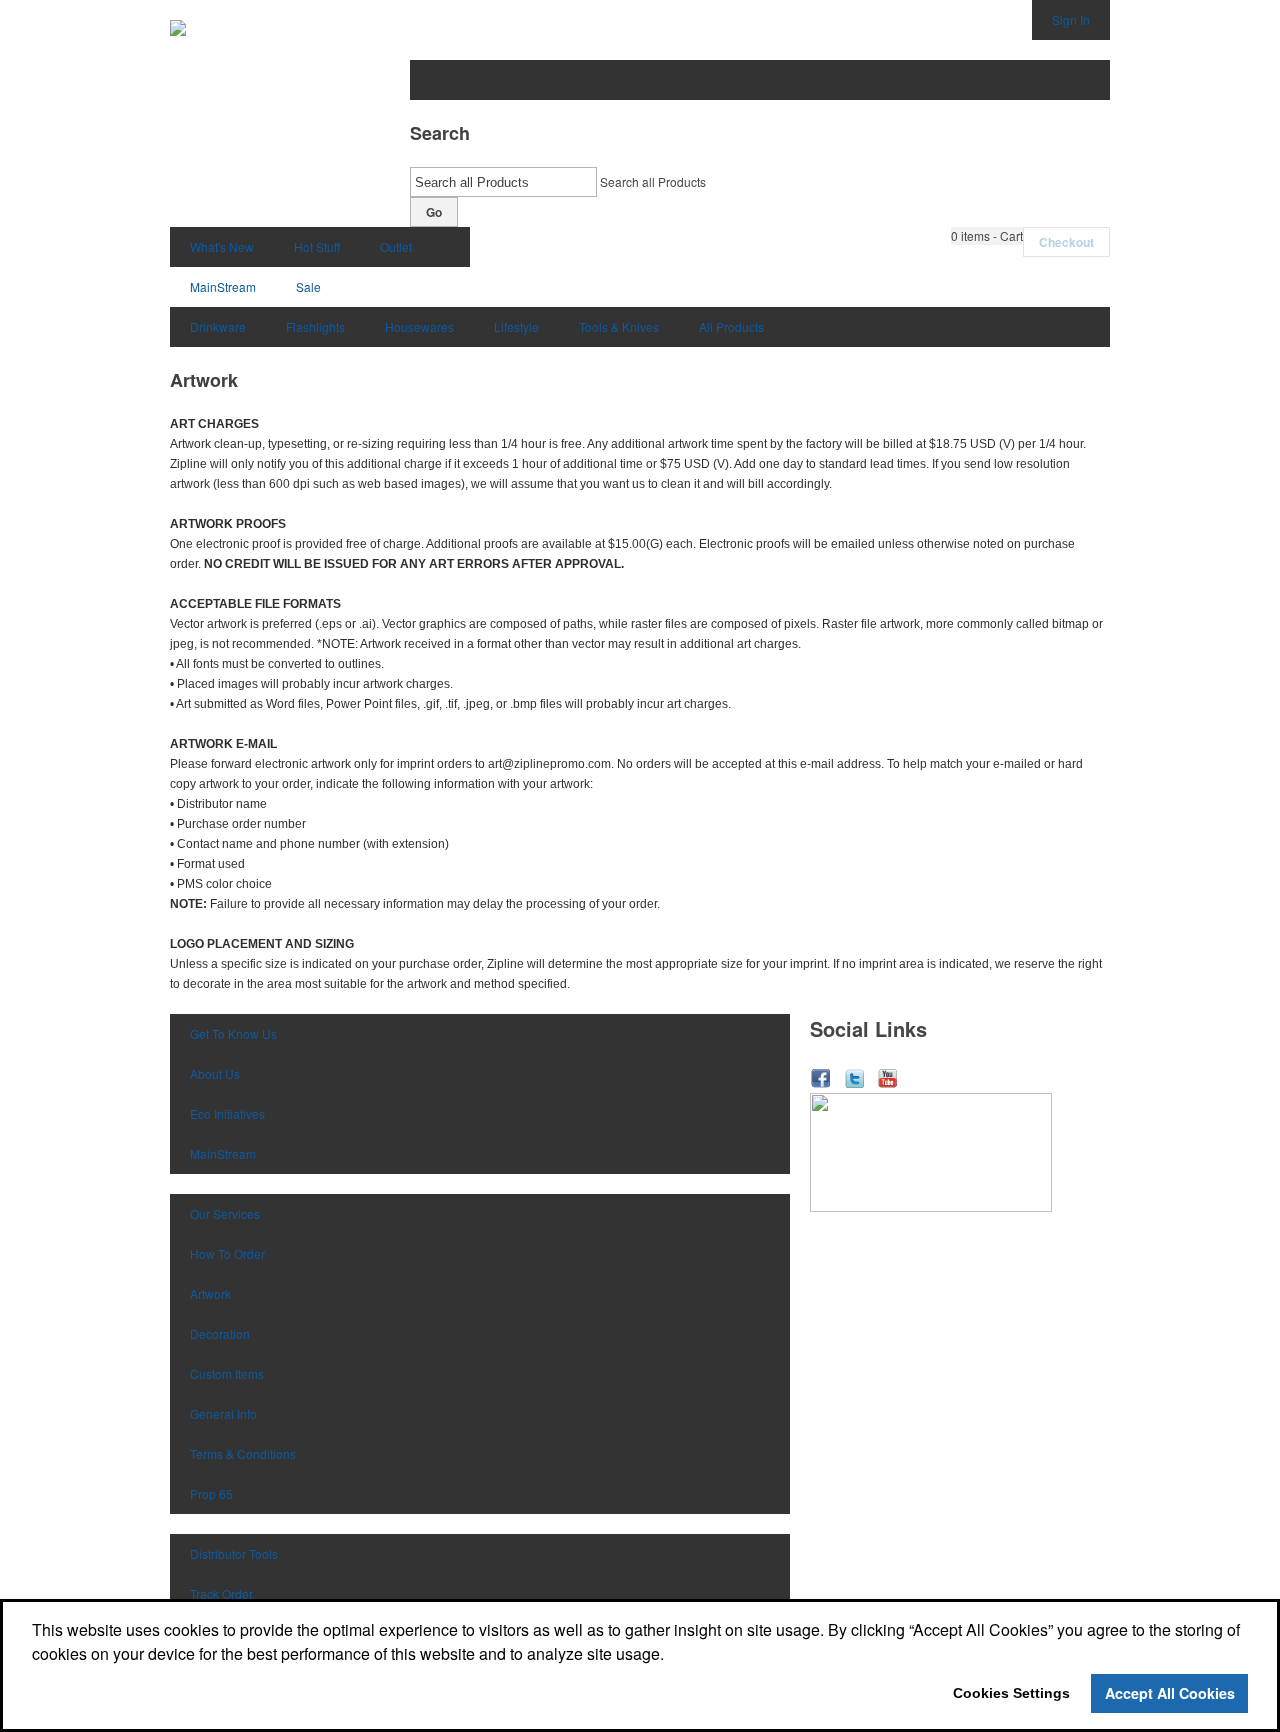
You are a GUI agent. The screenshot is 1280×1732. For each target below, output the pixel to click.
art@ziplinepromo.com (549, 764)
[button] (987, 236)
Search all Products (653, 181)
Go (434, 212)
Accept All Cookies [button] (1170, 1693)
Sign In (1071, 19)
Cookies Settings (1011, 1693)
